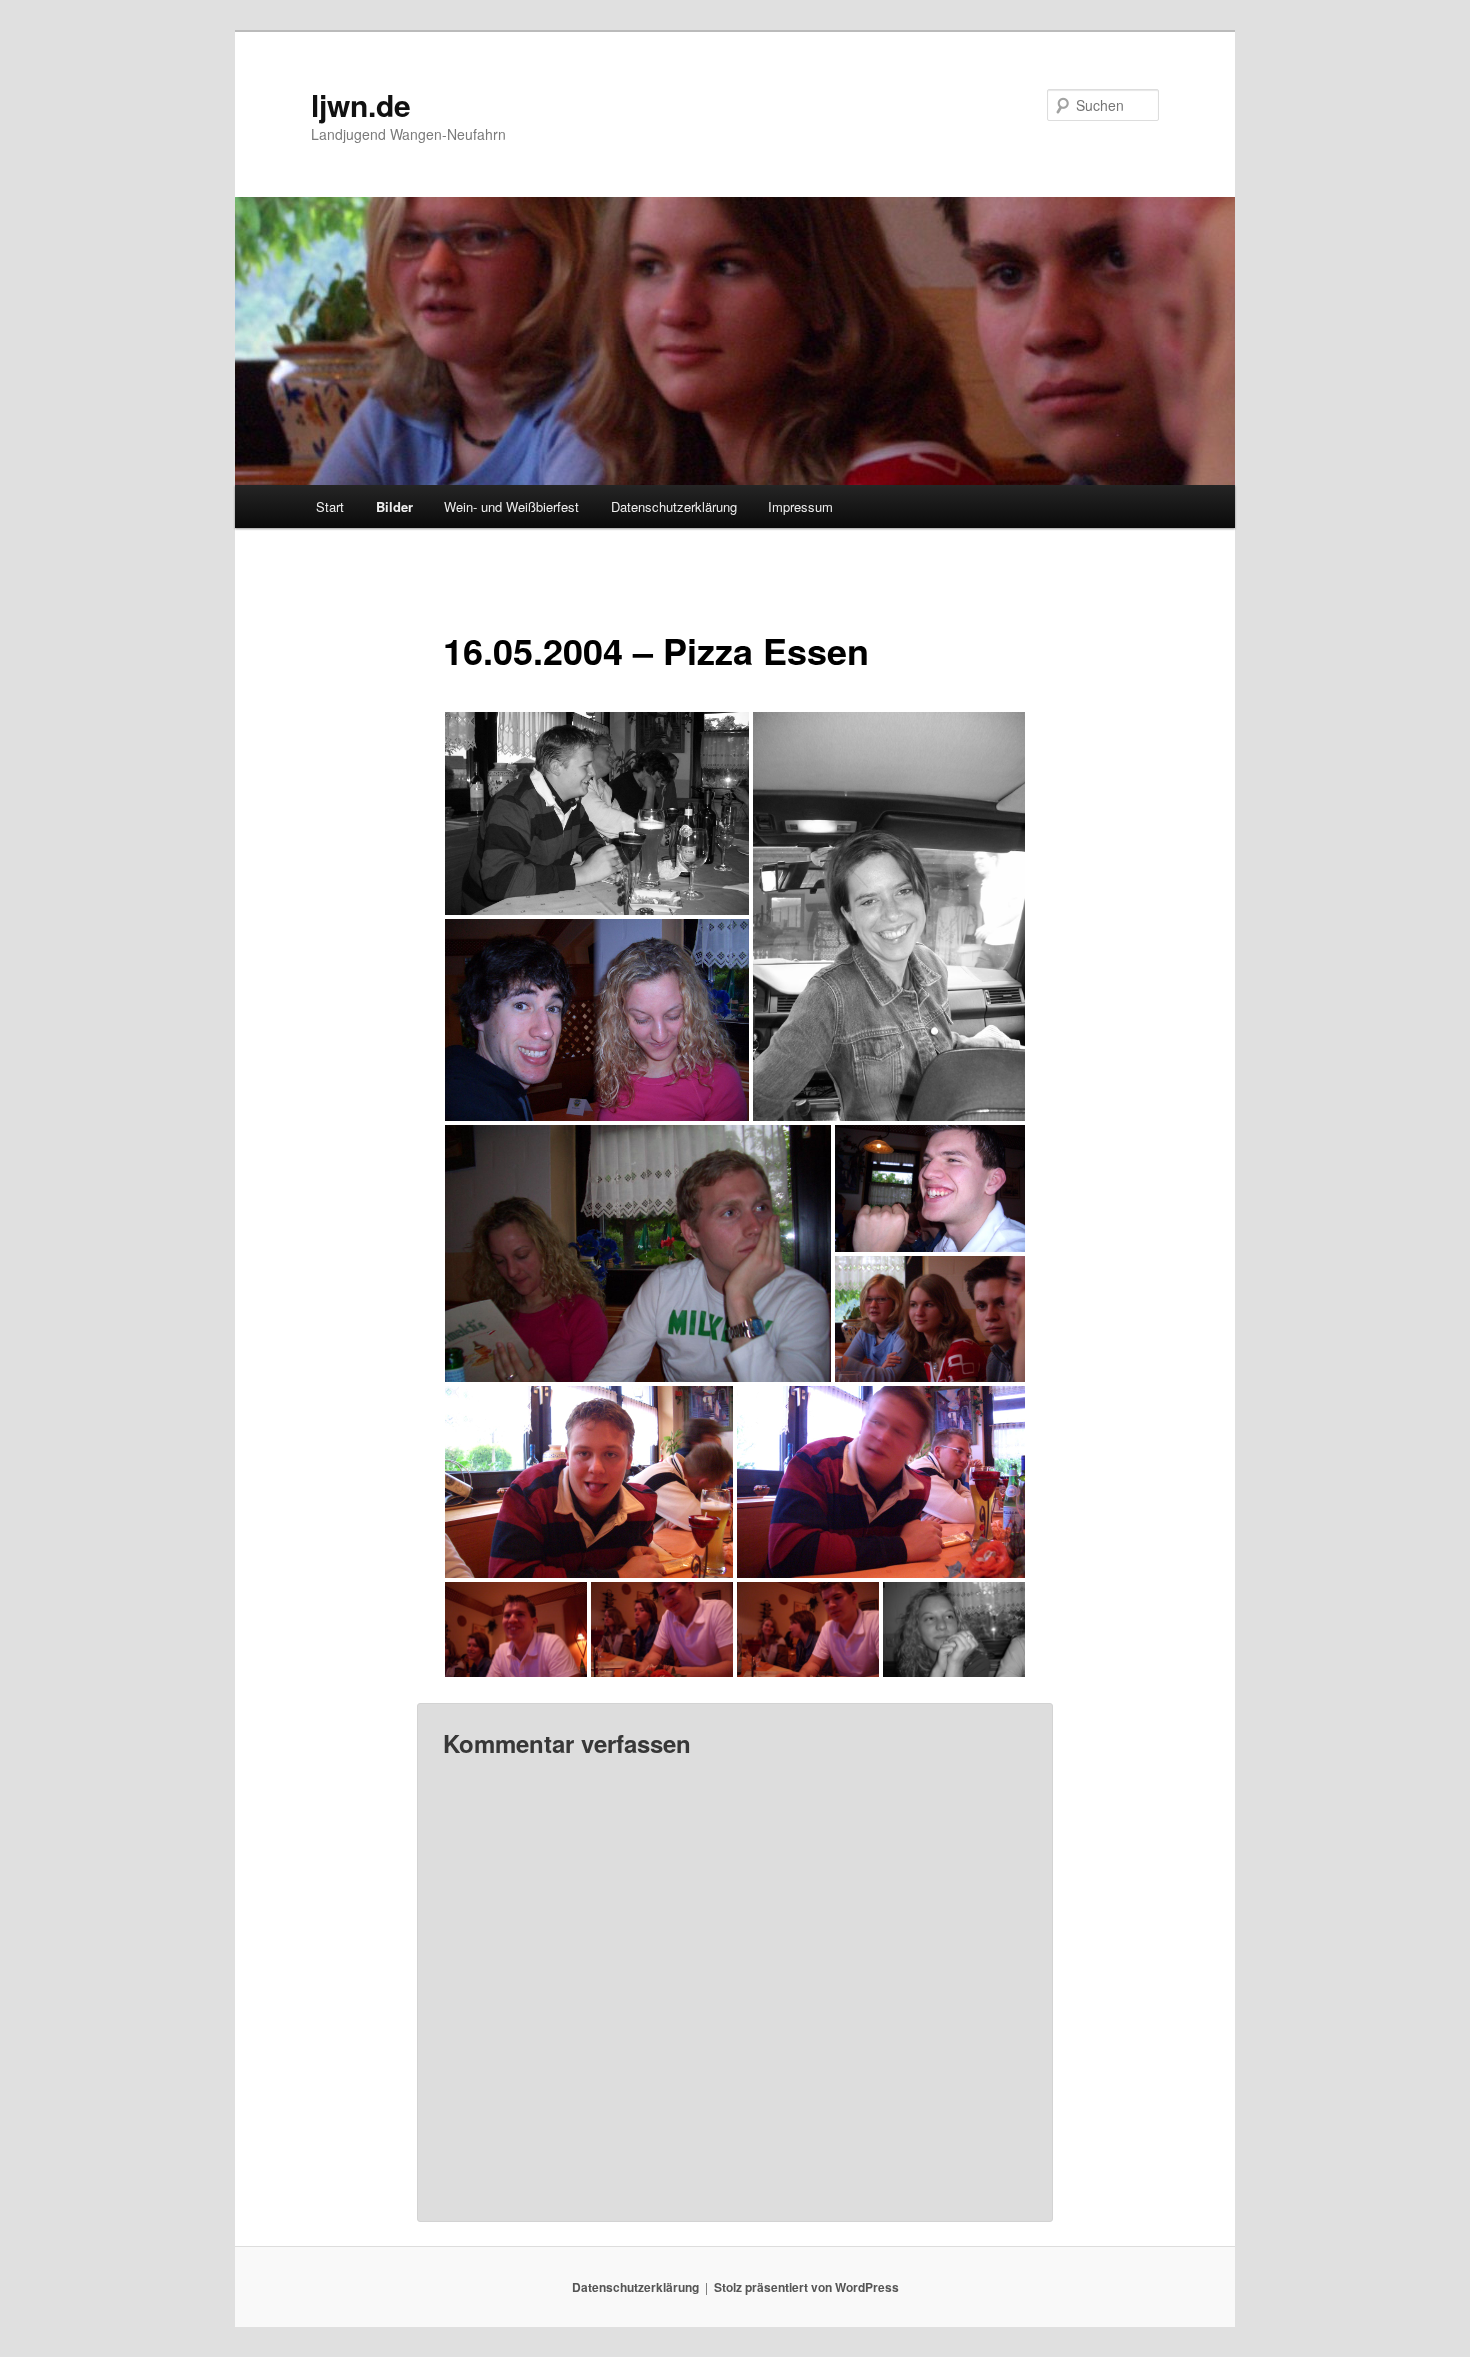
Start (330, 506)
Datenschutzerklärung (674, 506)
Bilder (394, 506)
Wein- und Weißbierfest (511, 506)
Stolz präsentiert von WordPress (806, 2287)
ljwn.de (361, 104)
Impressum (800, 506)
